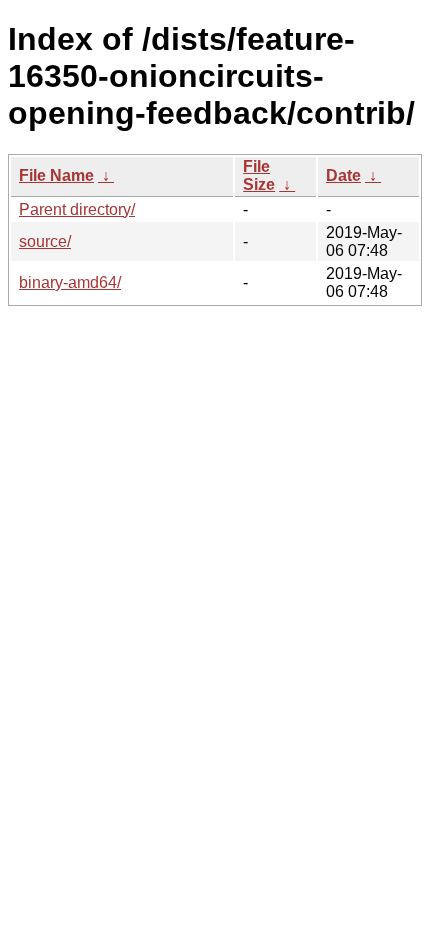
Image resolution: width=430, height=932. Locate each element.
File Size (259, 175)
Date (343, 175)
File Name (56, 175)
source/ (45, 241)
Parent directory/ (77, 209)
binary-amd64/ (70, 282)
